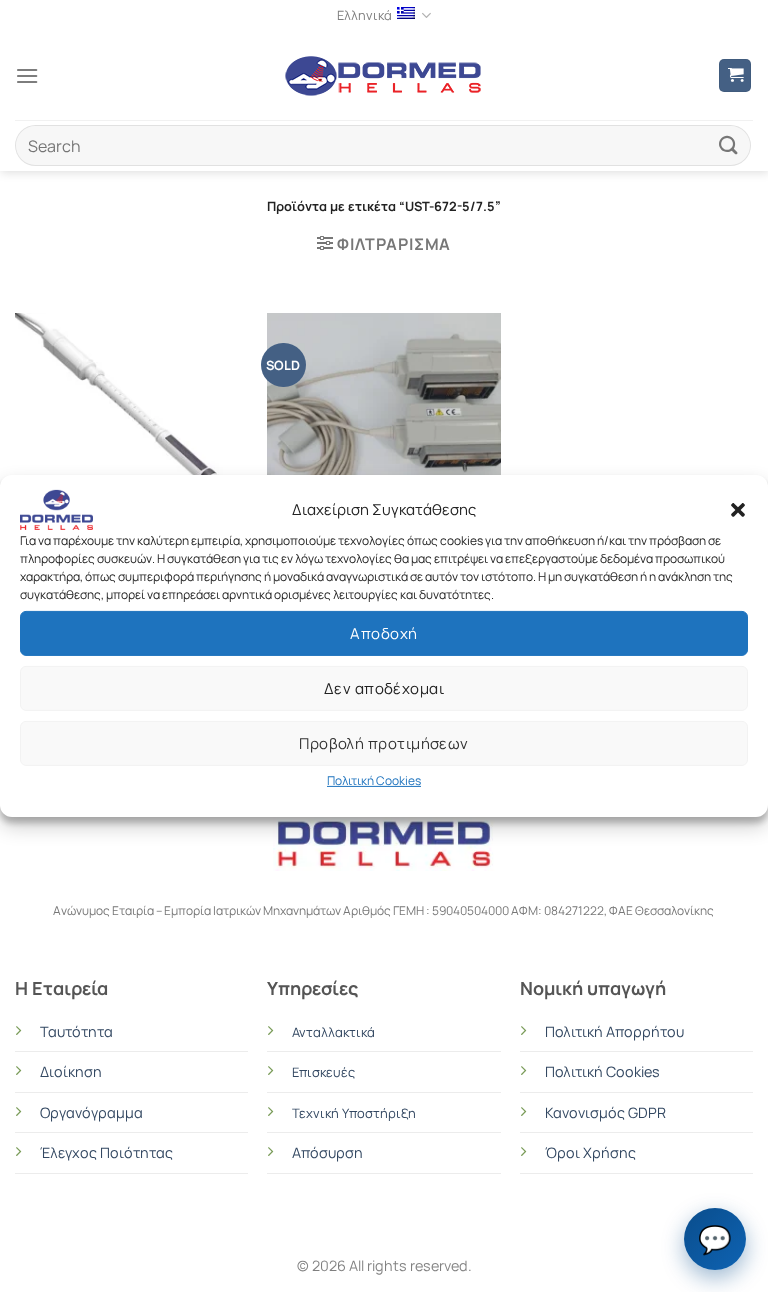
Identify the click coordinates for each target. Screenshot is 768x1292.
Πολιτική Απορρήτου (614, 1031)
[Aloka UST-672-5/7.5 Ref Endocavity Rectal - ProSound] (383, 452)
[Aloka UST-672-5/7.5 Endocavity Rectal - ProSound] (131, 417)
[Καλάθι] (735, 75)
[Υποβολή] (729, 145)
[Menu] (27, 75)
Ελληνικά (364, 15)
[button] (738, 510)
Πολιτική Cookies (374, 780)
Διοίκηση (71, 1071)
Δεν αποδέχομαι (384, 687)
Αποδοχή (383, 632)
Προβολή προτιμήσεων (384, 742)
